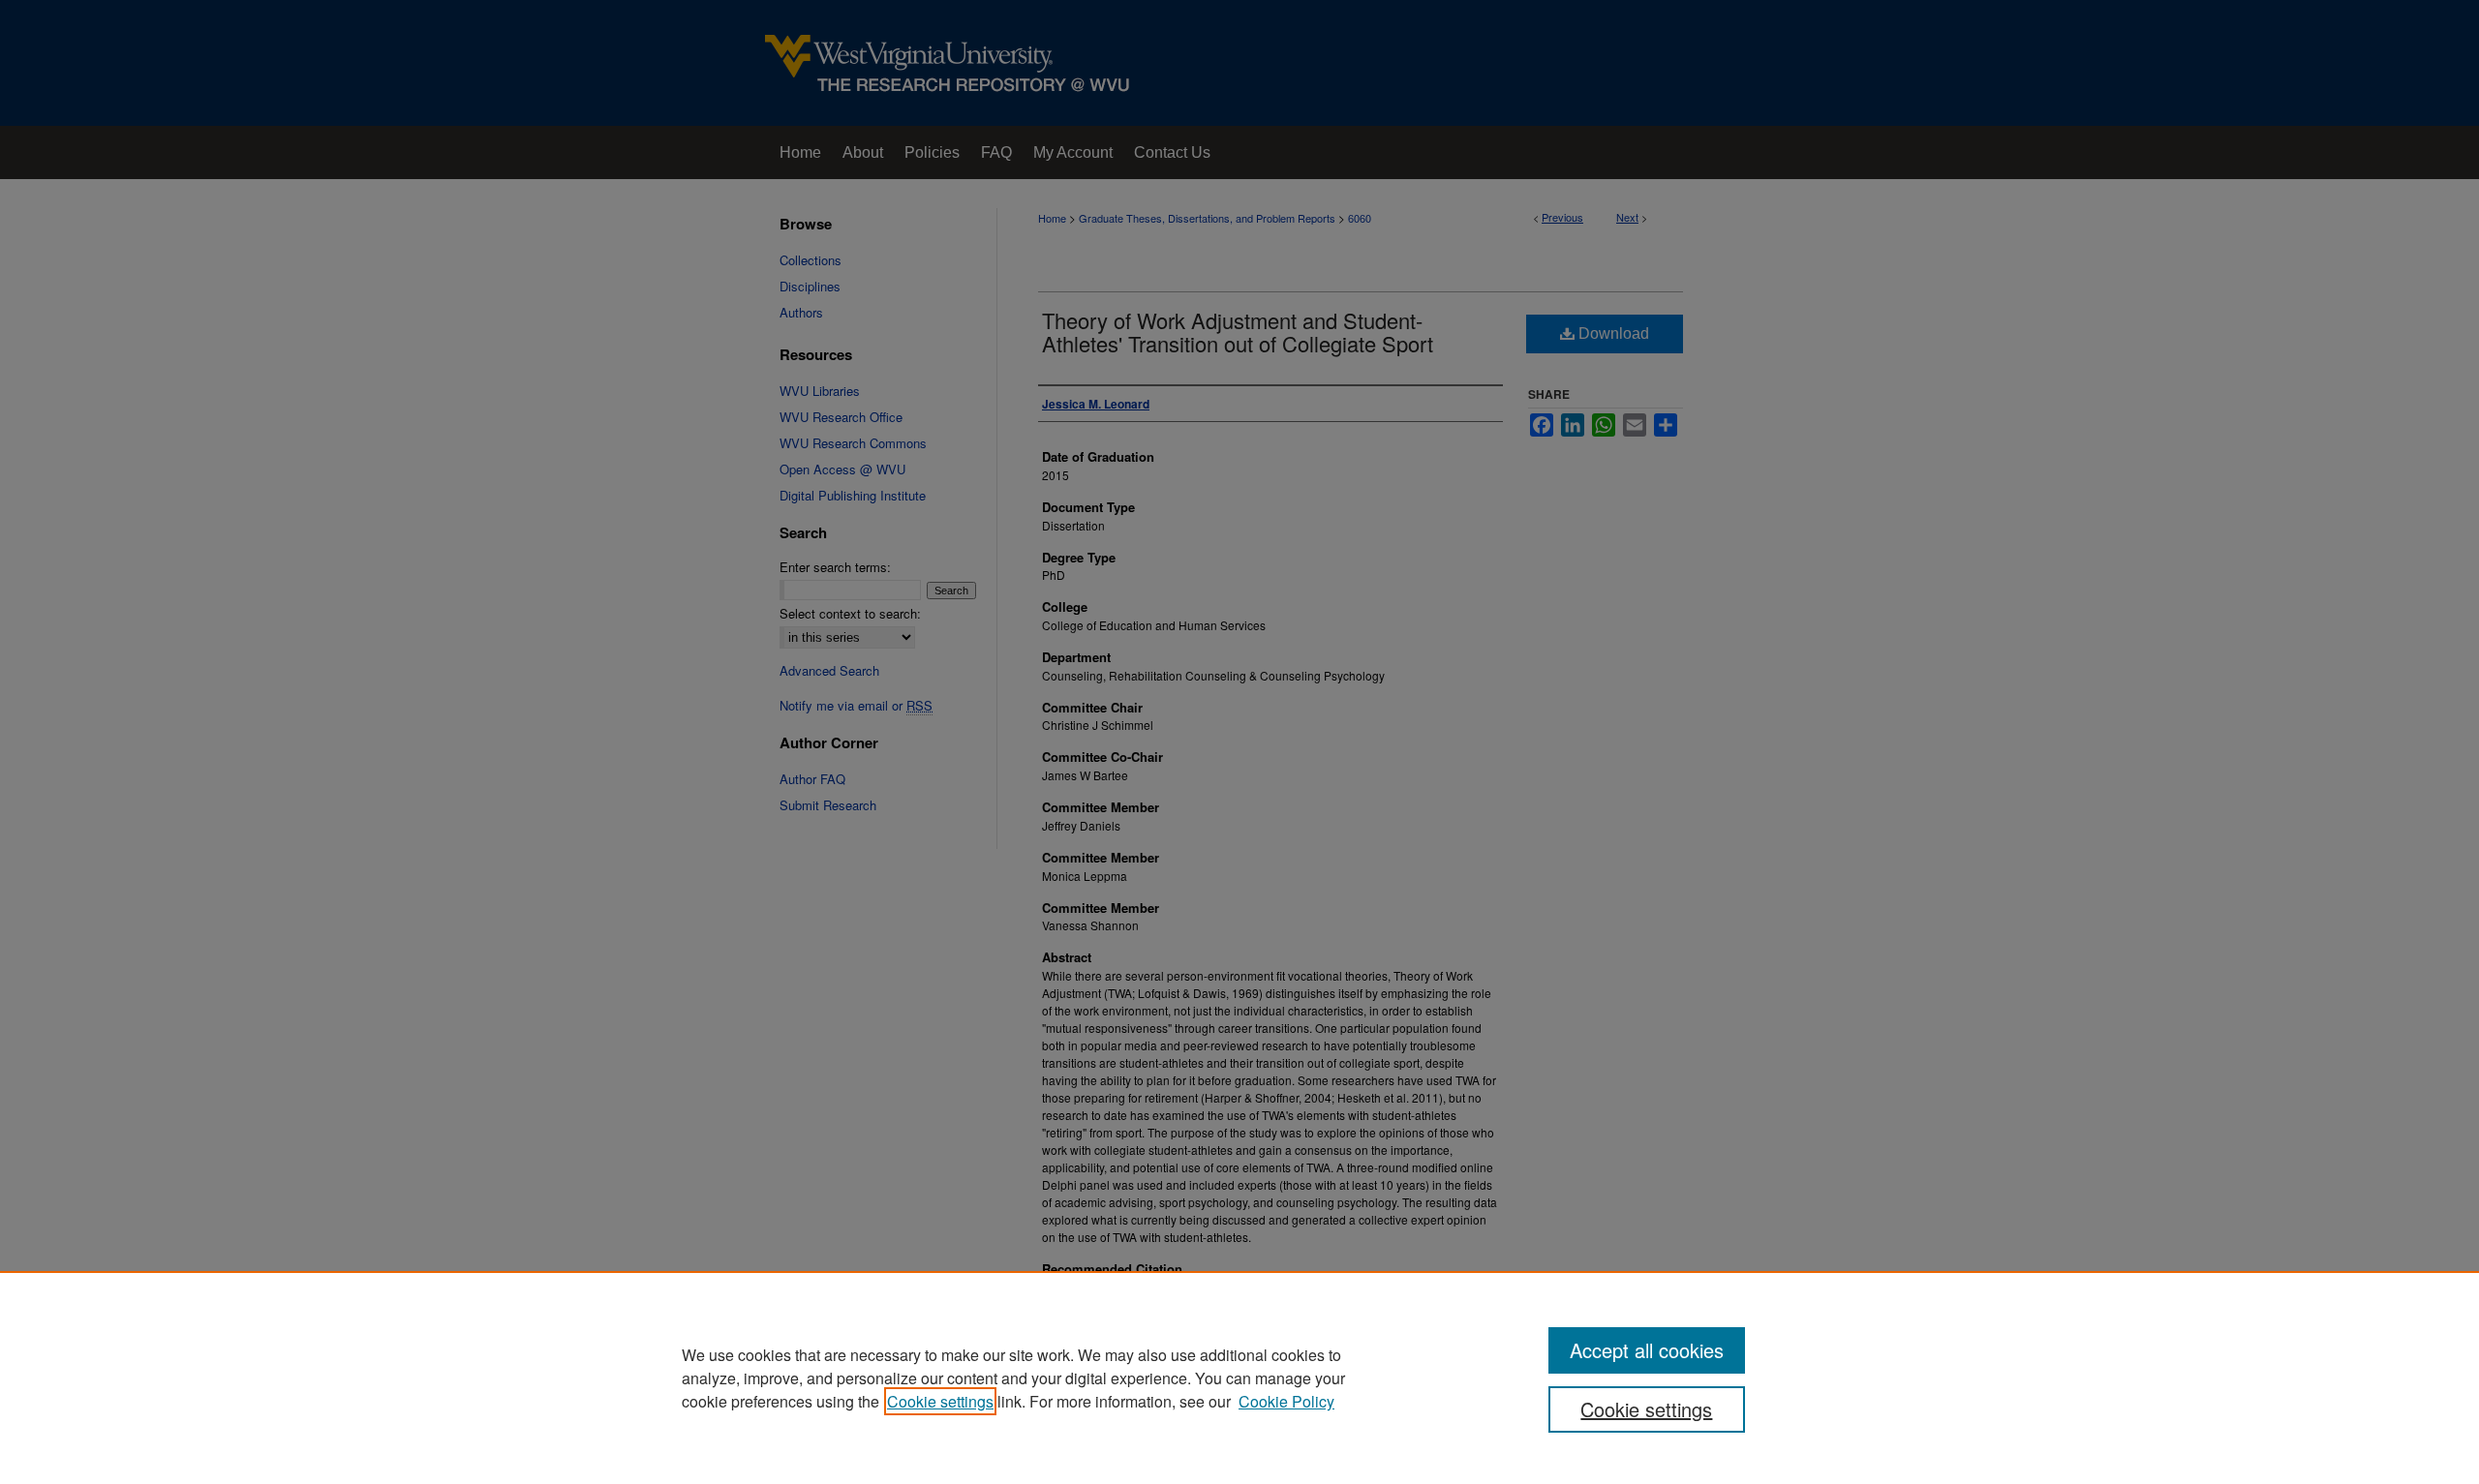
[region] (1239, 1378)
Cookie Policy (1286, 1401)
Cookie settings (940, 1401)
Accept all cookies (1647, 1350)
